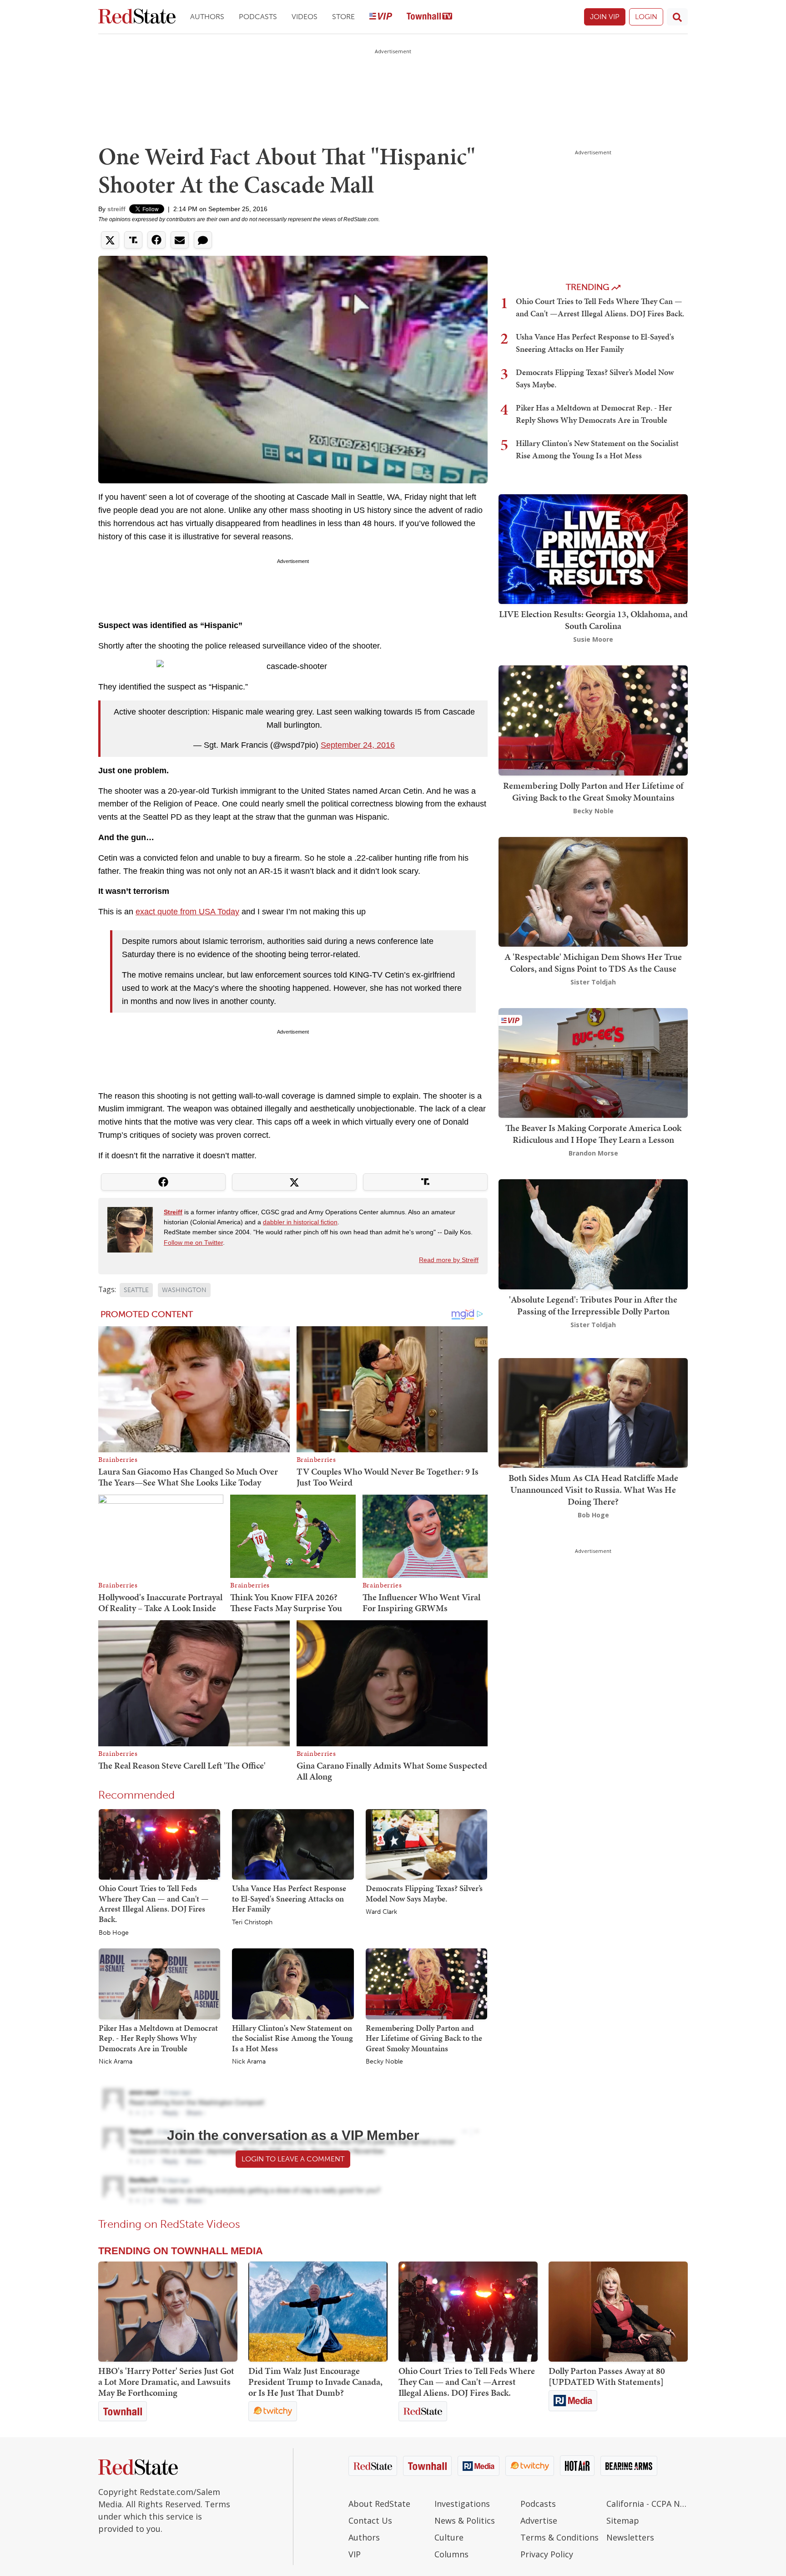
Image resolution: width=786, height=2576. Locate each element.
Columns (451, 2554)
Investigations (462, 2504)
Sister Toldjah (593, 982)
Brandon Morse (593, 1153)
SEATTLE (136, 1290)
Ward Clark (381, 1912)
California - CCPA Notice (647, 2504)
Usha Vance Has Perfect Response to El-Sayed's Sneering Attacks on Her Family (289, 1898)
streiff (116, 209)
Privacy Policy (547, 2554)
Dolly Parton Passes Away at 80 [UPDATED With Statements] (607, 2376)
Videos (305, 17)
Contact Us (370, 2520)
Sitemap (623, 2520)
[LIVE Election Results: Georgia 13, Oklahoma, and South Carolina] (593, 548)
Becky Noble (384, 2062)
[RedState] (137, 17)
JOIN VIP (605, 17)
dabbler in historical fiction (300, 1222)
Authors (207, 17)
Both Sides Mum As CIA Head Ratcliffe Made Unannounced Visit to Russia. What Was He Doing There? (593, 1490)
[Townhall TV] (429, 17)
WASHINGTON (184, 1290)
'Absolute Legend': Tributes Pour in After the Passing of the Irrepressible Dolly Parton (593, 1305)
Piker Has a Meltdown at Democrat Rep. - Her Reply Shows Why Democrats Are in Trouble (158, 2038)
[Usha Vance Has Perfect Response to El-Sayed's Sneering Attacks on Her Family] (293, 1844)
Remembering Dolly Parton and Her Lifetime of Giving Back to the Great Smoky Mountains (424, 2038)
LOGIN (646, 17)
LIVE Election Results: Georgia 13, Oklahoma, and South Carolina (593, 620)
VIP (355, 2554)
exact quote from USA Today (187, 912)
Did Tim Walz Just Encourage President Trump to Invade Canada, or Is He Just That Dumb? (315, 2382)
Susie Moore (593, 639)
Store (343, 17)
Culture (449, 2537)
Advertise (539, 2520)
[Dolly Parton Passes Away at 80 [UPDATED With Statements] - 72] (618, 2312)
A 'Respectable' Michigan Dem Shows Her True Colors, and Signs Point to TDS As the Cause (593, 963)
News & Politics (465, 2520)
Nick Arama (116, 2062)
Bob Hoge (114, 1933)
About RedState (379, 2504)
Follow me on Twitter (193, 1242)
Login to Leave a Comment (293, 2159)
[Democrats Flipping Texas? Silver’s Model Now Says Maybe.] (426, 1844)
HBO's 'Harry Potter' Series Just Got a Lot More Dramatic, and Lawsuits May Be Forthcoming (166, 2382)
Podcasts (258, 17)
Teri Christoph (252, 1922)
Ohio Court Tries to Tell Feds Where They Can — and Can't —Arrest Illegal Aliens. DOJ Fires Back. (154, 1904)
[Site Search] (677, 17)
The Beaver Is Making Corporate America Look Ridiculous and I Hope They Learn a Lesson (593, 1134)
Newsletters (630, 2537)
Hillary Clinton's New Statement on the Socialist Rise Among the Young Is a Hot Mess (292, 2038)
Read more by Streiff (449, 1260)
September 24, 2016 (358, 745)
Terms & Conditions (559, 2537)
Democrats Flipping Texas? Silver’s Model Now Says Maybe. (424, 1893)
